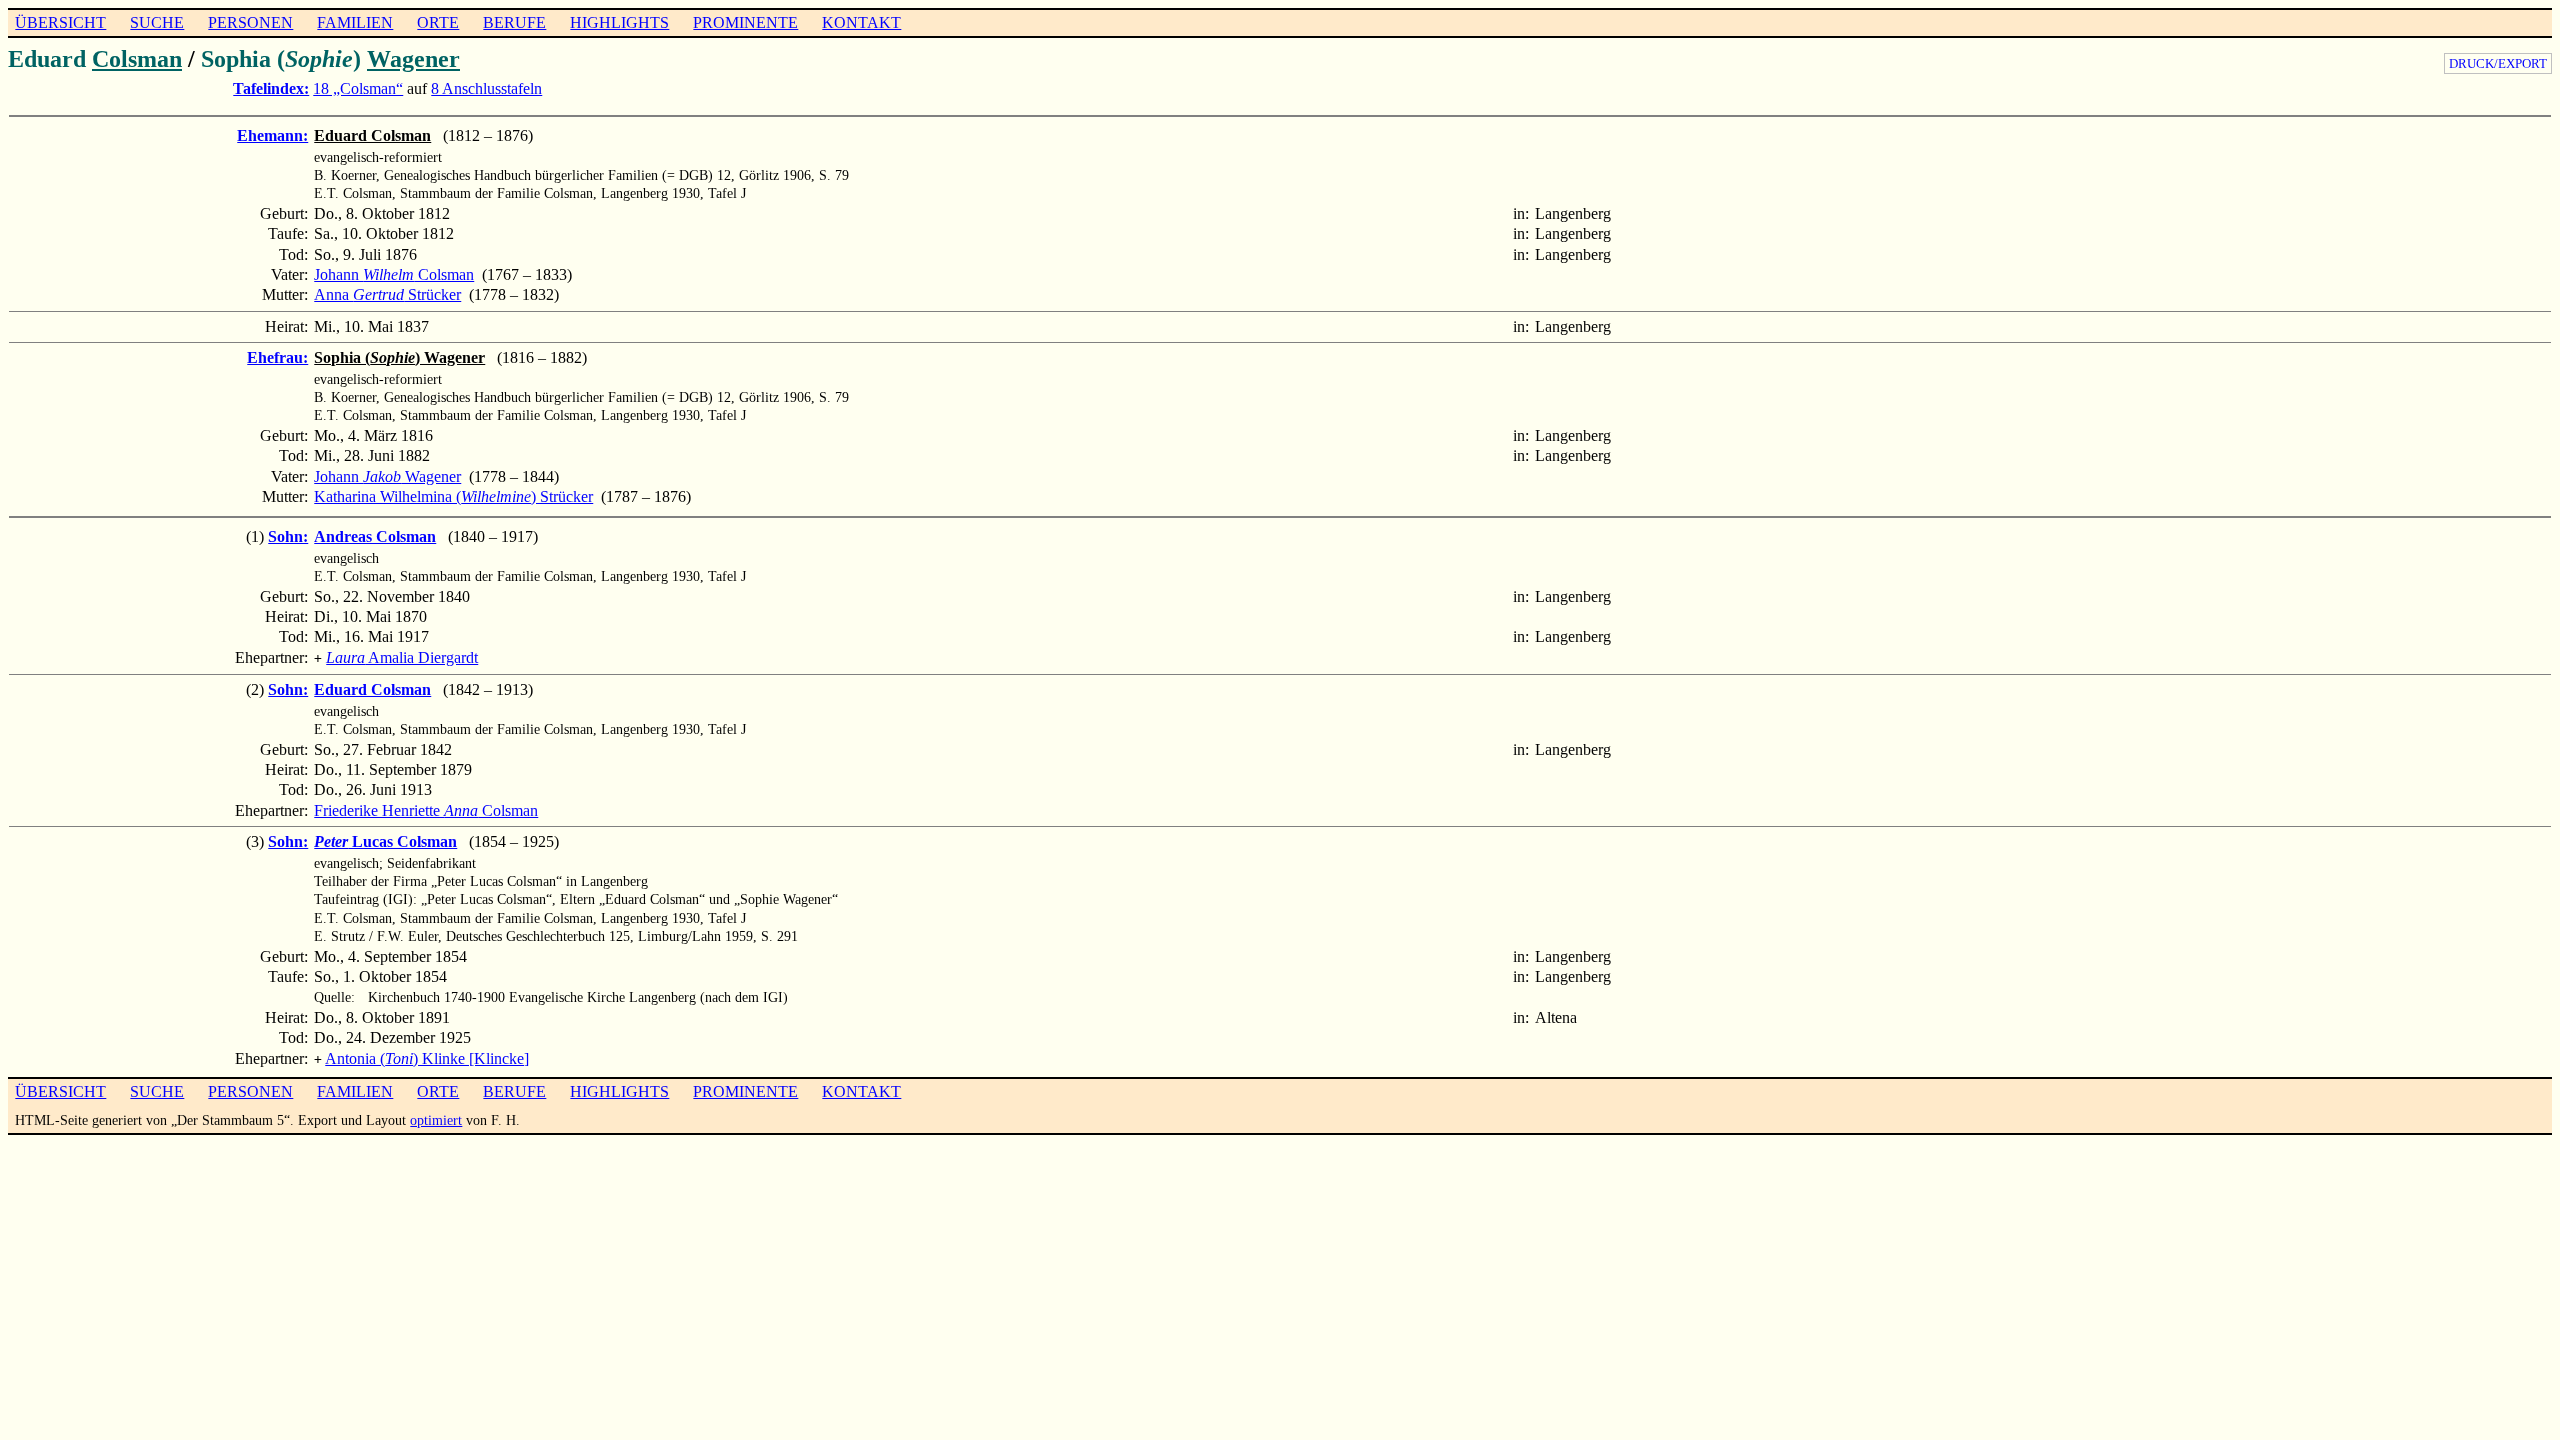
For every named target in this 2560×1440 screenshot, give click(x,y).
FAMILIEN (355, 22)
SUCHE (157, 22)
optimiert (436, 1120)
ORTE (438, 22)
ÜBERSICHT (60, 22)
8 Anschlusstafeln (486, 88)
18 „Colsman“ (358, 88)
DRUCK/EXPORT (2498, 63)
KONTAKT (861, 22)
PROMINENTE (745, 22)
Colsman (137, 59)
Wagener (413, 59)
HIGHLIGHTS (619, 22)
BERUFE (514, 22)
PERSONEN (250, 22)
